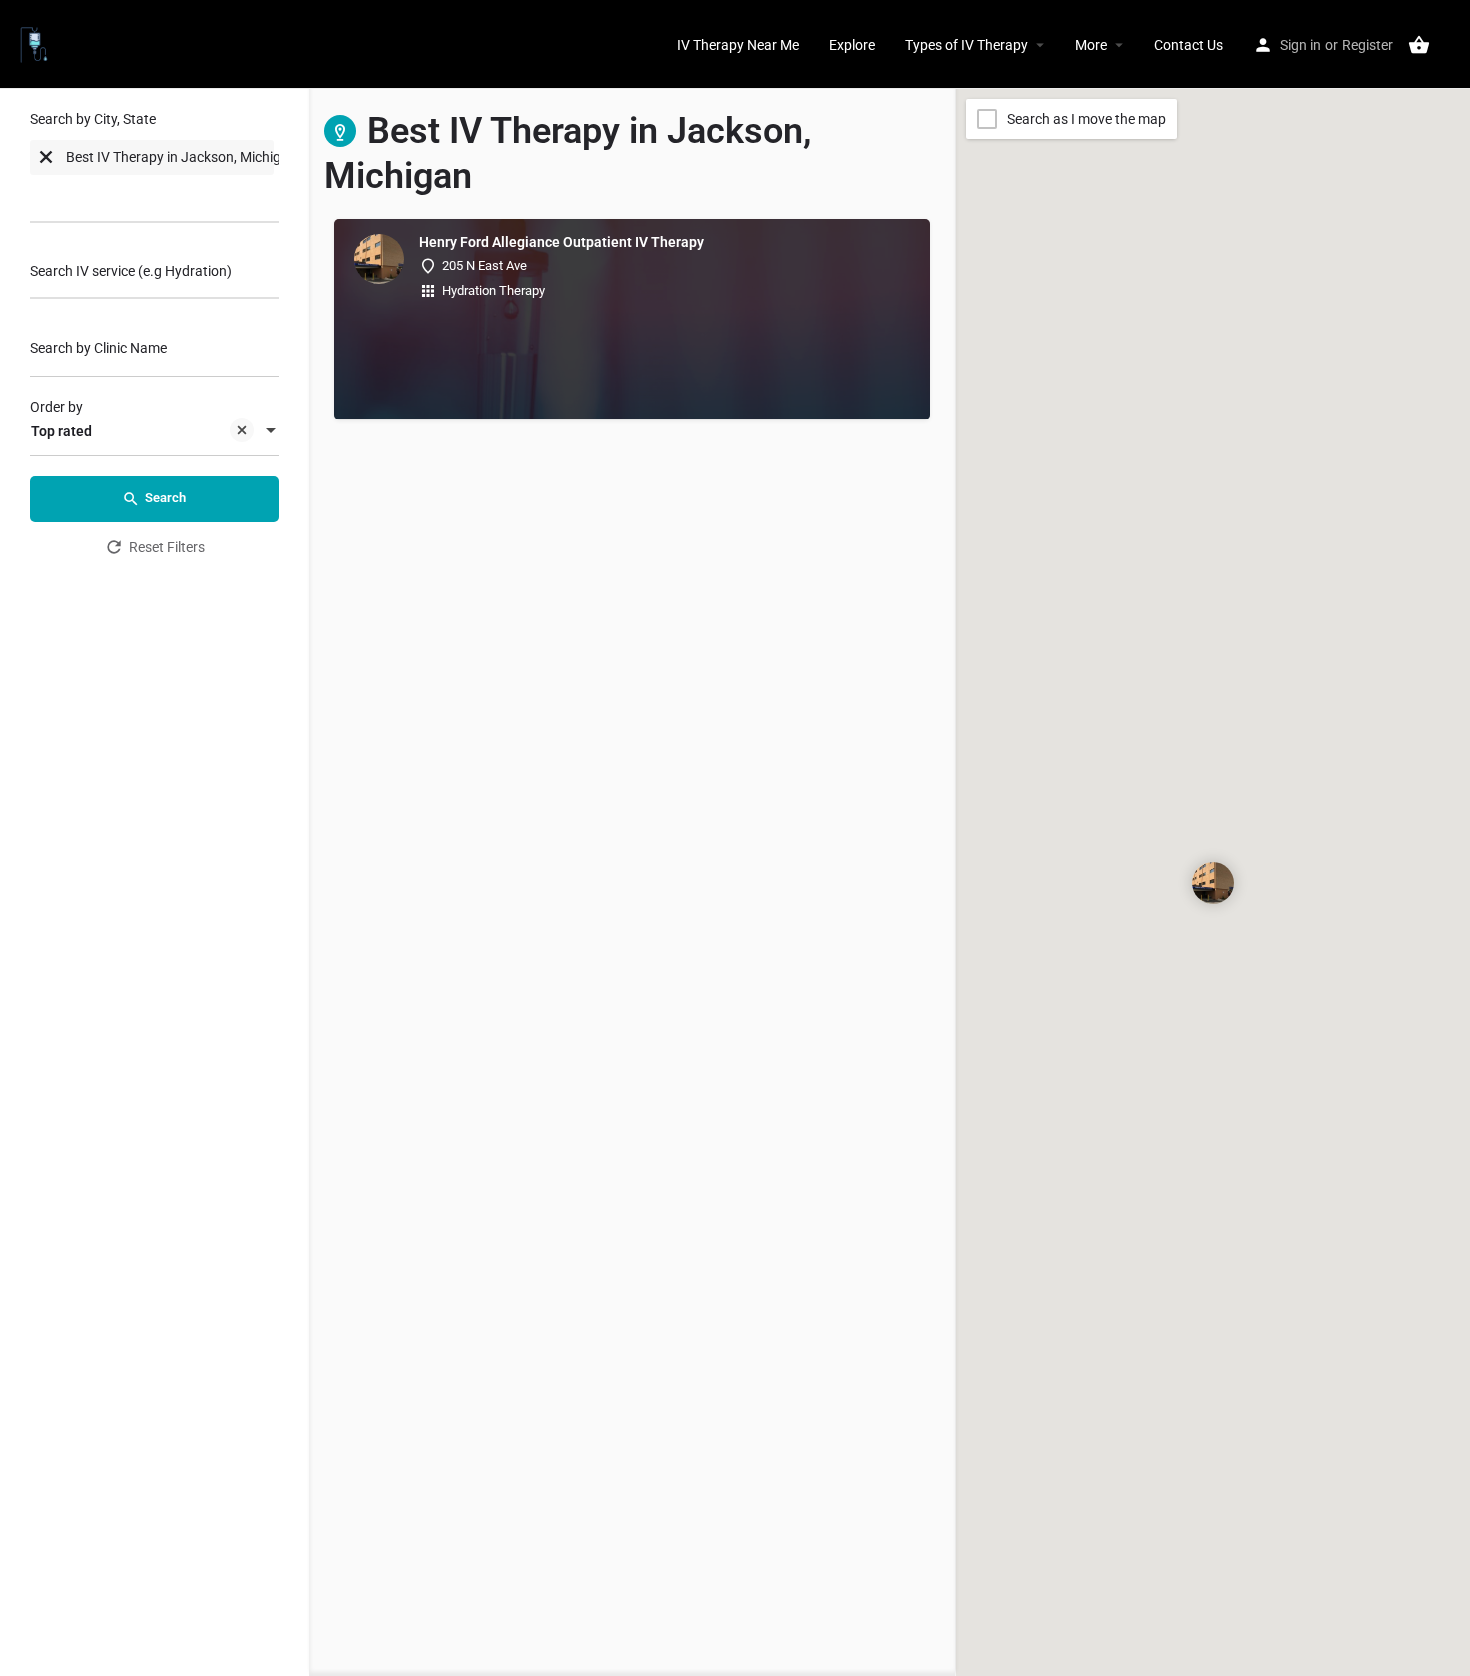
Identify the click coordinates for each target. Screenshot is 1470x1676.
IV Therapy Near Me (738, 45)
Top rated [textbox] (61, 431)
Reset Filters (167, 547)
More (1091, 45)
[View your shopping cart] (1419, 45)
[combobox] (154, 171)
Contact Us (1188, 45)
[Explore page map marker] (1213, 883)
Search (165, 497)
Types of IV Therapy (966, 45)
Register (1367, 45)
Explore (852, 45)
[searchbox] (110, 197)
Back (167, 602)
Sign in (1300, 45)
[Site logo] (36, 43)
